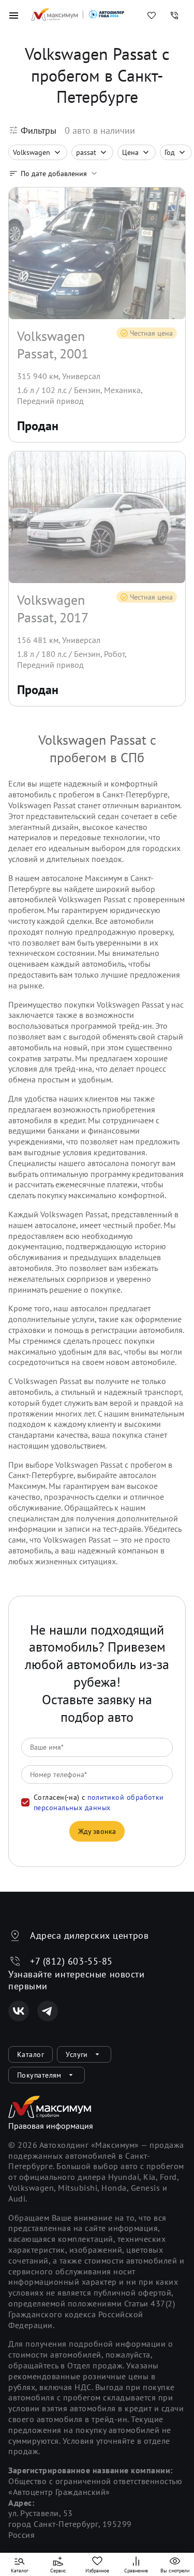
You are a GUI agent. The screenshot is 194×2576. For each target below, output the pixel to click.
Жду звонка (97, 1831)
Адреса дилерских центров (89, 1935)
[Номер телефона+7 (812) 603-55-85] (174, 15)
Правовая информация (51, 2126)
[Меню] (13, 15)
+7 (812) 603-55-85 (71, 1961)
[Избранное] (152, 15)
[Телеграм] (48, 2011)
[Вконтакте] (19, 2011)
